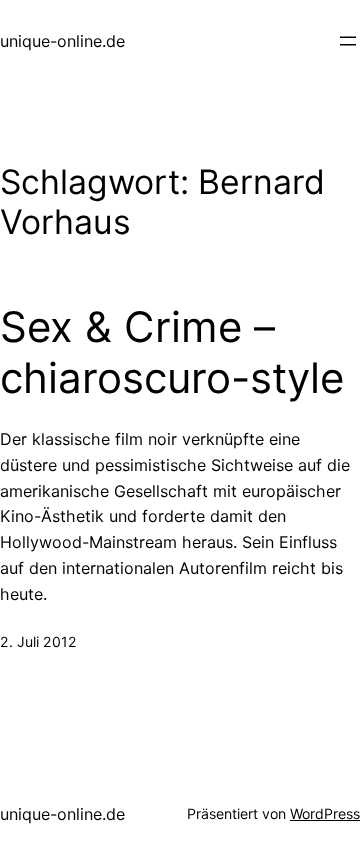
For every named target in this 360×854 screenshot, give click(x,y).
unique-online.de (62, 41)
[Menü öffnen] (348, 41)
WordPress (325, 813)
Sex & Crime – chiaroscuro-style (172, 352)
